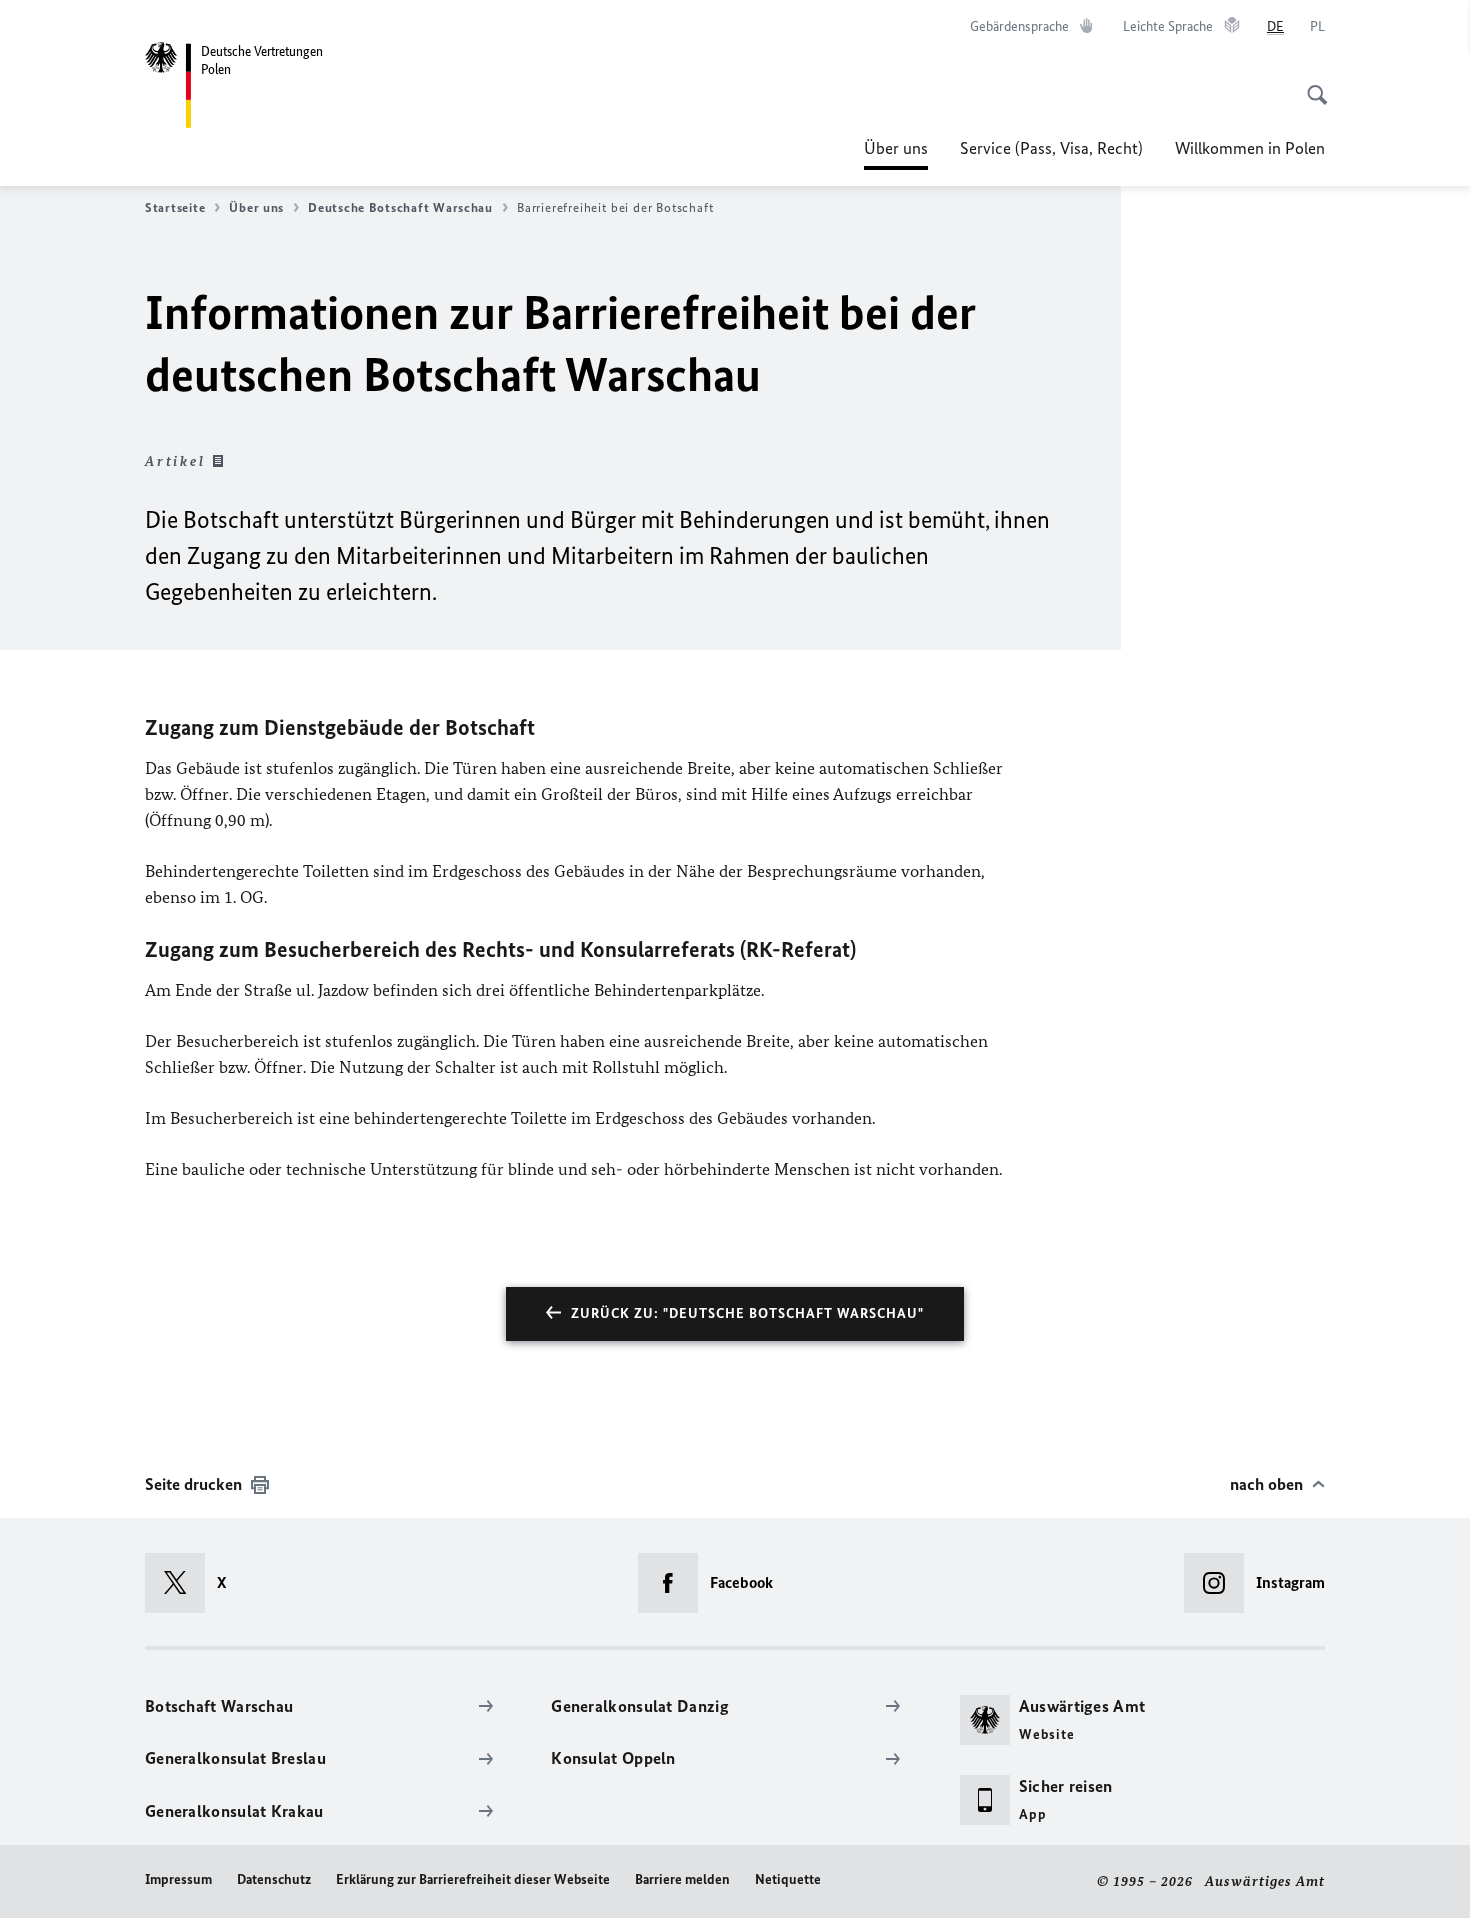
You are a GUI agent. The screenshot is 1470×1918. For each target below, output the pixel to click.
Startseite (175, 207)
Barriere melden (682, 1879)
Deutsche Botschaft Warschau (400, 207)
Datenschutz (274, 1879)
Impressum (178, 1879)
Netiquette (788, 1879)
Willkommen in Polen (1250, 148)
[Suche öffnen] (1311, 84)
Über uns (896, 154)
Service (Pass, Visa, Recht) (1051, 148)
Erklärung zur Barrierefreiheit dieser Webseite (473, 1879)
